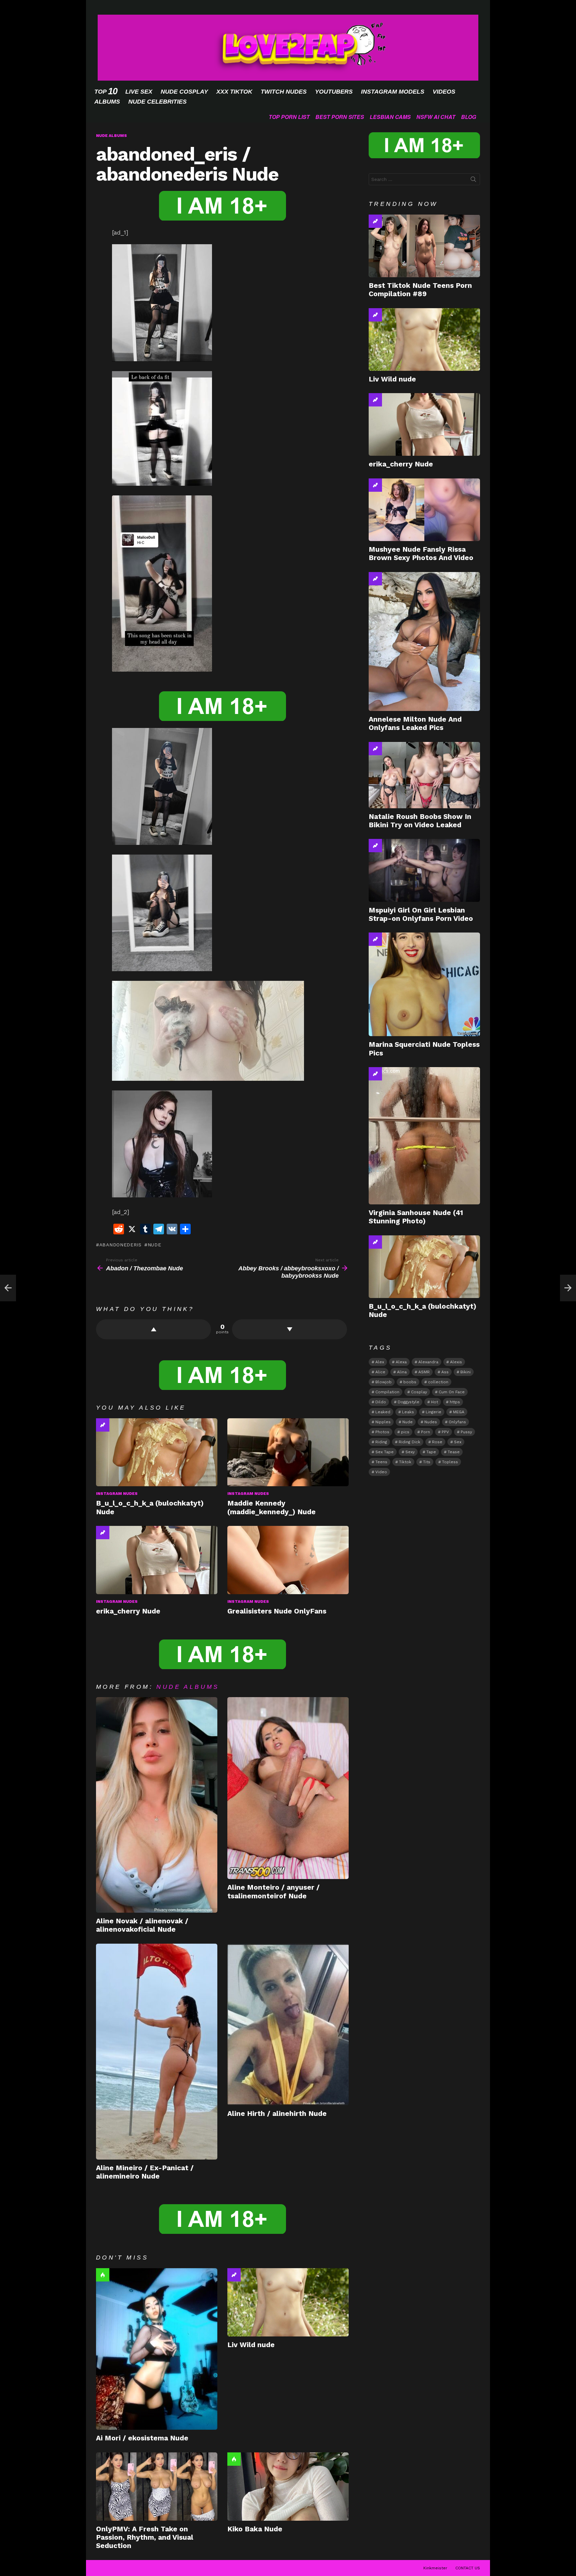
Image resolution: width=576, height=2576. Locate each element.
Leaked (383, 1412)
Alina (402, 1372)
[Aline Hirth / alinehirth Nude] (288, 2024)
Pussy (466, 1432)
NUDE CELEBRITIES (157, 102)
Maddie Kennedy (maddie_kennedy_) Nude (271, 1507)
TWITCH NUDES (284, 92)
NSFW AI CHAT (436, 117)
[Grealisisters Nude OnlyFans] (288, 1560)
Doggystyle (408, 1402)
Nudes (431, 1422)
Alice (380, 1372)
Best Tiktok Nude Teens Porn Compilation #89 (420, 290)
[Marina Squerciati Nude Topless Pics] (424, 984)
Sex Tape (384, 1452)
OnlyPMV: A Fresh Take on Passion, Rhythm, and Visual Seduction (145, 2537)
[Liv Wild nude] (288, 2302)
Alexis (456, 1362)
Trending (103, 1425)
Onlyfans (457, 1422)
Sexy (410, 1452)
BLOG (468, 117)
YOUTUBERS (334, 92)
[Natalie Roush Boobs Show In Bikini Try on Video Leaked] (424, 775)
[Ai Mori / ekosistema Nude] (157, 2349)
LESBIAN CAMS (390, 117)
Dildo (381, 1402)
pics (405, 1432)
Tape (431, 1452)
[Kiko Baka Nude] (288, 2487)
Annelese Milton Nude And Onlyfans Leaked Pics (415, 723)
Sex (458, 1442)
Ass (445, 1372)
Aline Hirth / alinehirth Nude (277, 2113)
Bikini (465, 1372)
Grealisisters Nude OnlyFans (277, 1611)
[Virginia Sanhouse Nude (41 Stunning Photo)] (424, 1136)
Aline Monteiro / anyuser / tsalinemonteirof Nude (273, 1891)
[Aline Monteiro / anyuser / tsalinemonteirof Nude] (288, 1788)
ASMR (424, 1372)
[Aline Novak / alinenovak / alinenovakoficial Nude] (157, 1805)
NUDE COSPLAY (184, 92)
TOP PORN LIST (289, 117)
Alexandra (428, 1362)
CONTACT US (468, 2568)
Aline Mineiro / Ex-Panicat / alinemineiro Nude (145, 2172)
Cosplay (419, 1392)
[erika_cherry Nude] (157, 1560)
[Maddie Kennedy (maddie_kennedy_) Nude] (288, 1452)
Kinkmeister (435, 2568)
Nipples (383, 1422)
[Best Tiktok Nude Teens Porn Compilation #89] (424, 246)
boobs (410, 1382)
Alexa (401, 1362)
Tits (427, 1462)
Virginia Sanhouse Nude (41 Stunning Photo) (416, 1217)
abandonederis (120, 1245)
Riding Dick (409, 1442)
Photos (382, 1432)
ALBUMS (107, 102)
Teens (381, 1462)
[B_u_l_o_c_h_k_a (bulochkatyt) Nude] (157, 1452)
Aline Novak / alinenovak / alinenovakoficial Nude (142, 1925)
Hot (103, 2275)
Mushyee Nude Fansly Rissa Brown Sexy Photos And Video (421, 553)
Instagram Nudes (117, 1494)
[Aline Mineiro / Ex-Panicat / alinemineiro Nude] (157, 2052)
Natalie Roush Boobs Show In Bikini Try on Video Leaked (420, 821)
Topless (450, 1462)
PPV (445, 1432)
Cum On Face (452, 1392)
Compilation (387, 1392)
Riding (381, 1442)
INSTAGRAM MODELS (393, 92)
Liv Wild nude (251, 2345)
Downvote (289, 1329)
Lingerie (433, 1412)
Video (381, 1472)
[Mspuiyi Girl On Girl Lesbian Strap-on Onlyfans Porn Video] (424, 870)
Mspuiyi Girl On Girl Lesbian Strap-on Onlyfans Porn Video (421, 914)
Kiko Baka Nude (255, 2529)
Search (473, 181)
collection (438, 1382)
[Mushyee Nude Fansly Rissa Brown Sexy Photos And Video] (424, 510)
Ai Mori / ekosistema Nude (142, 2438)
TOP (106, 91)
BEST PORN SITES (340, 117)
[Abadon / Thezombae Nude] (8, 1288)
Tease (454, 1452)
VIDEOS (444, 92)
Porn (425, 1432)
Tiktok (405, 1462)
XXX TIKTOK (234, 92)
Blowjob (383, 1382)
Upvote (153, 1329)
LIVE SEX (139, 92)
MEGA (459, 1412)
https (455, 1402)
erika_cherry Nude (128, 1611)
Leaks (408, 1412)
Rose (437, 1442)
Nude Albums (188, 1687)
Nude (154, 1245)
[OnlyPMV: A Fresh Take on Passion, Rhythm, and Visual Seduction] (157, 2487)
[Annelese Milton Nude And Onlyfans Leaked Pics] (424, 642)
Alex (380, 1362)
